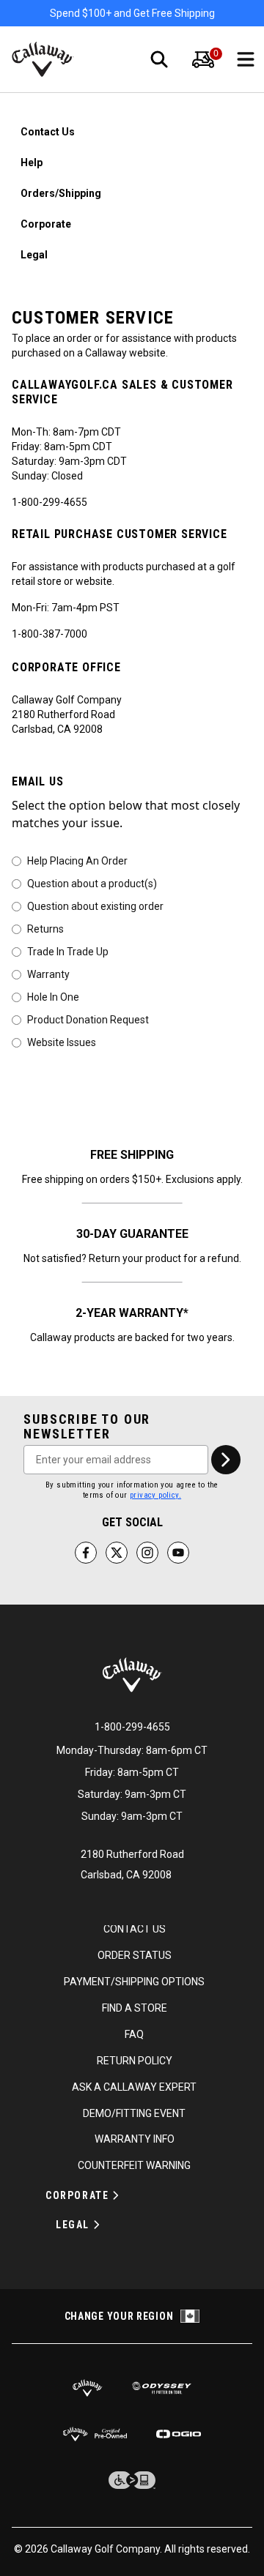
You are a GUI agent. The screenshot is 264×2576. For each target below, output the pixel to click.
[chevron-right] (226, 1460)
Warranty (48, 974)
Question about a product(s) (92, 883)
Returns (45, 928)
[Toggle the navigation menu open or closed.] (246, 59)
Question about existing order (95, 906)
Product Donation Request (88, 1019)
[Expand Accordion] (116, 2195)
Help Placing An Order (77, 860)
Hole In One (53, 996)
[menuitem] (203, 59)
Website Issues (62, 1042)
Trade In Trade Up (68, 951)
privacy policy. (155, 1495)
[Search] (159, 59)
